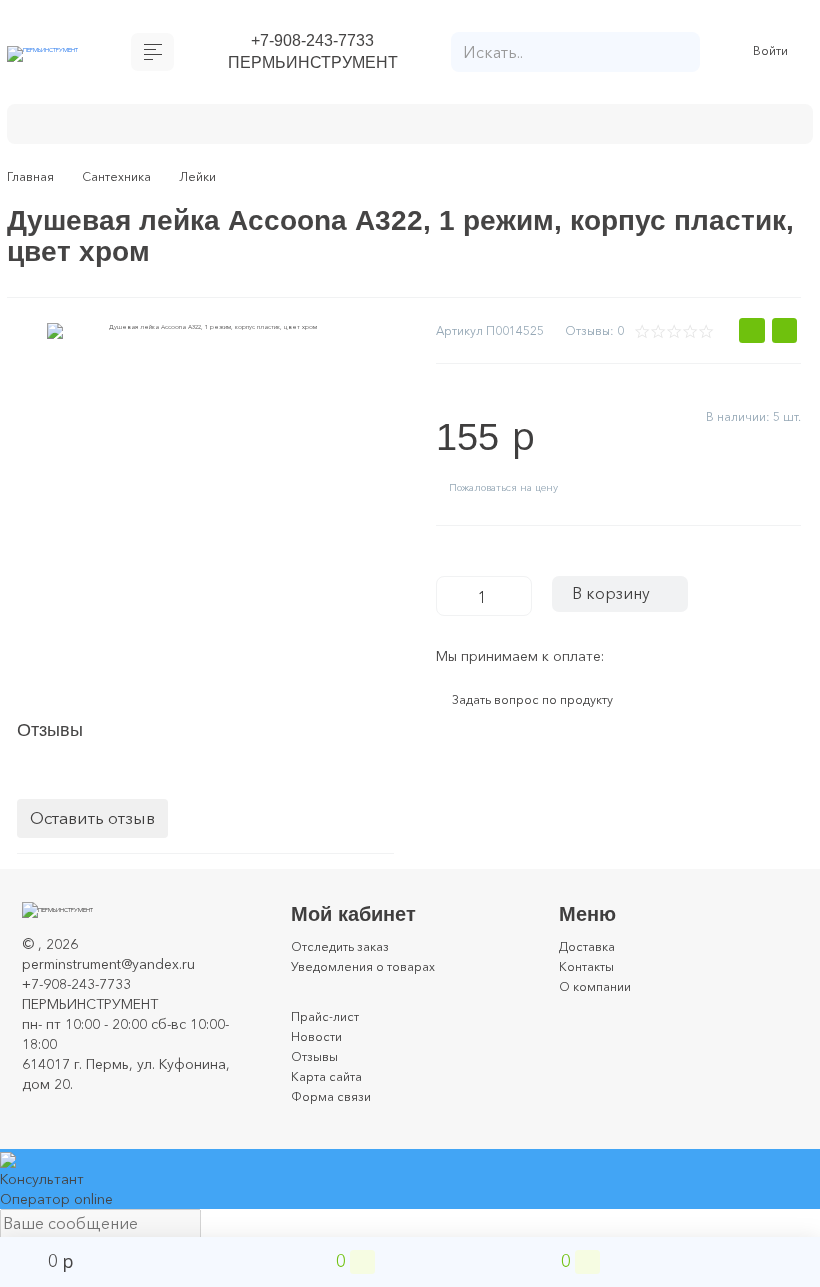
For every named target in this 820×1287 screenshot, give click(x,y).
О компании (600, 1007)
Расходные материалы (571, 128)
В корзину (620, 610)
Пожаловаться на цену (519, 501)
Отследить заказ (348, 967)
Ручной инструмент (380, 128)
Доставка (591, 967)
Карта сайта (332, 1097)
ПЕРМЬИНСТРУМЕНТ (312, 67)
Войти (773, 55)
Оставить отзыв (92, 839)
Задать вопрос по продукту (549, 721)
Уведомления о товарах (373, 987)
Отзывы (317, 1077)
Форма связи (336, 1117)
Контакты (590, 987)
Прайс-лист (328, 1037)
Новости (319, 1057)
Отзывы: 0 (590, 338)
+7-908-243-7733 (312, 42)
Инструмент (229, 128)
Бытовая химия (95, 128)
